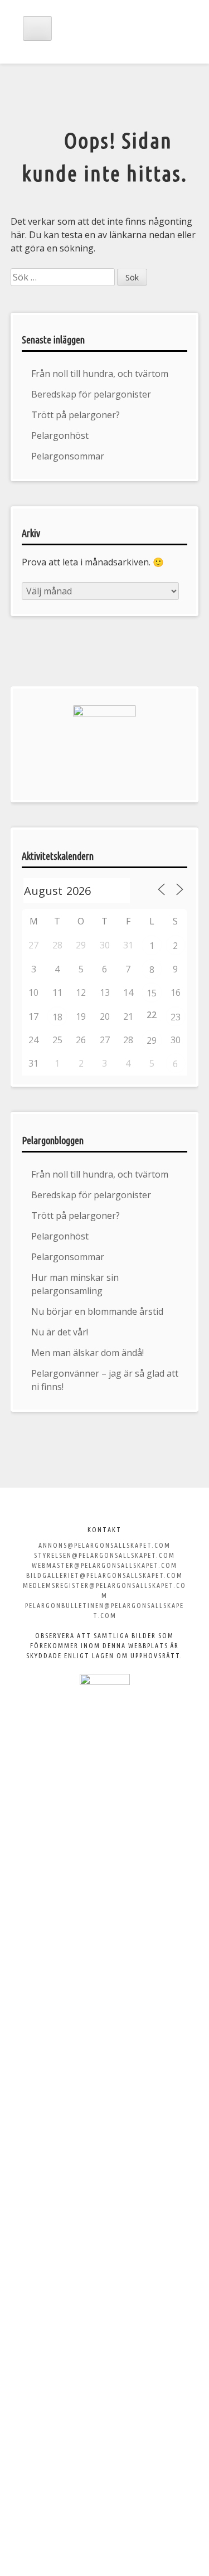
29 (152, 1040)
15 (152, 993)
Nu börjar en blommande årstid (97, 1311)
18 (57, 1017)
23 (176, 1017)
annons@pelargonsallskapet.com (104, 1545)
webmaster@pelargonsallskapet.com (104, 1565)
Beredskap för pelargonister (91, 394)
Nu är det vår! (60, 1332)
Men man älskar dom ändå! (88, 1353)
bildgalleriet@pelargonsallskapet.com (104, 1575)
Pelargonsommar (68, 456)
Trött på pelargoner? (76, 415)
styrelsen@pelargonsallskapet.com (104, 1555)
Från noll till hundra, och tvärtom (100, 374)
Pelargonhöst (60, 435)
